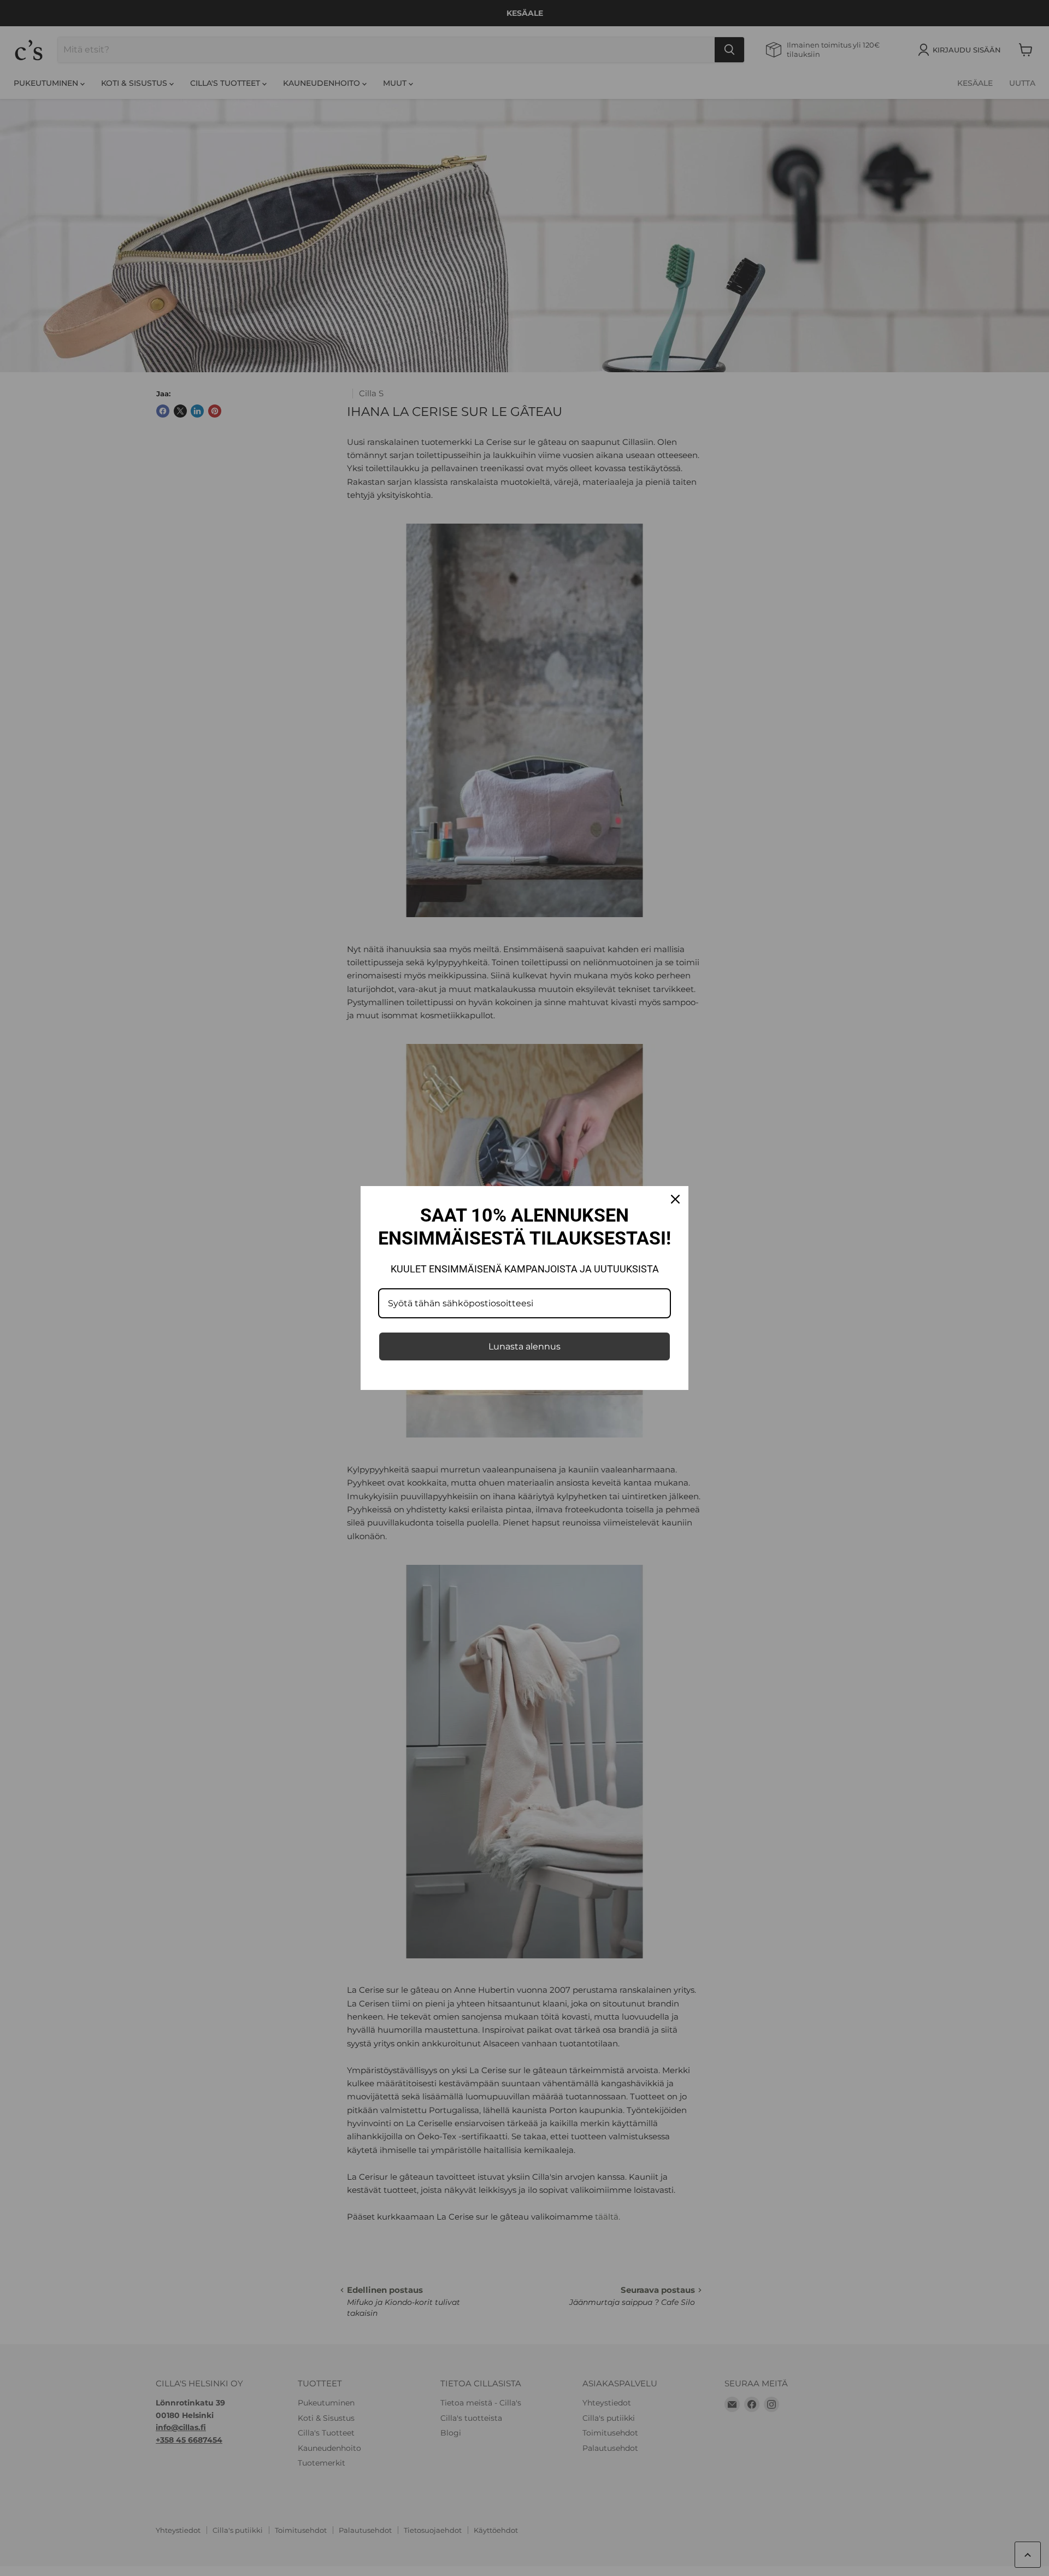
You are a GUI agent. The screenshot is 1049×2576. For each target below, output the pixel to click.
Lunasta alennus (524, 1346)
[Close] (675, 1199)
